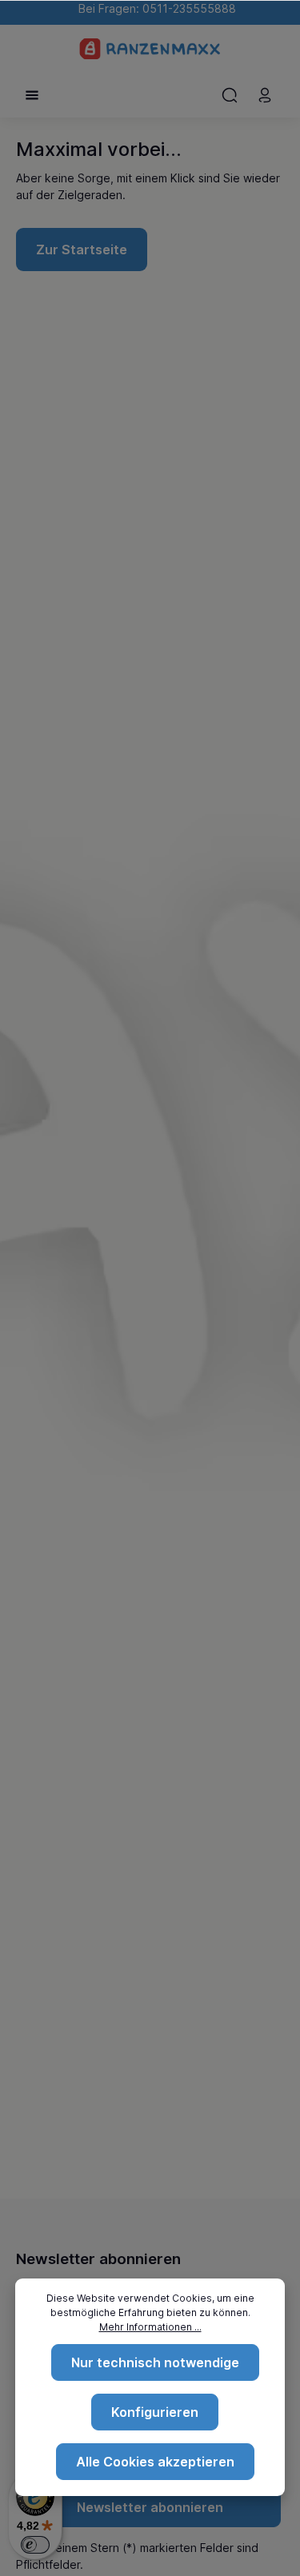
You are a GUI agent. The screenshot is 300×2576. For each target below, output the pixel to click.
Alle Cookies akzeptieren (155, 2462)
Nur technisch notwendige (155, 2362)
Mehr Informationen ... (150, 2327)
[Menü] (32, 95)
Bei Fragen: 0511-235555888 (154, 8)
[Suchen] (230, 95)
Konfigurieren (155, 2412)
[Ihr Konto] (265, 95)
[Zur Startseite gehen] (150, 49)
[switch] (35, 2545)
